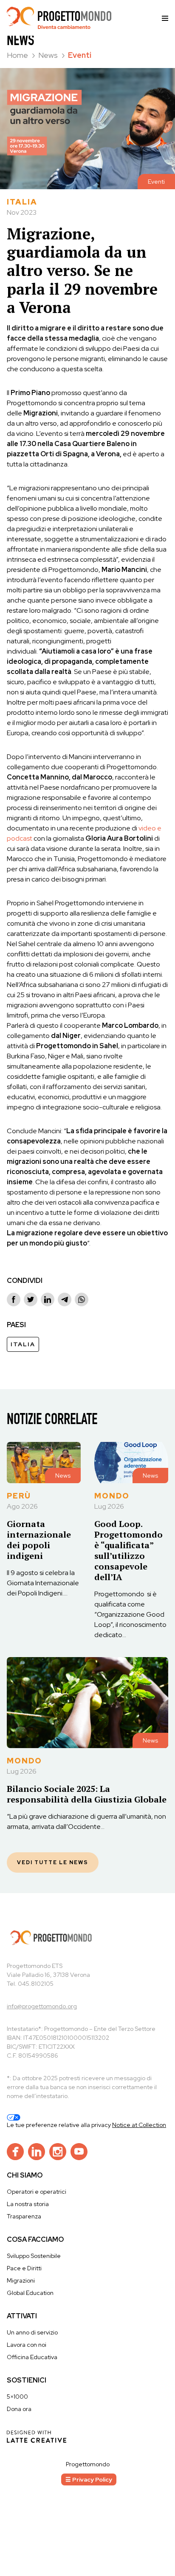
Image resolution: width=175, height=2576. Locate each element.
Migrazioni (21, 2280)
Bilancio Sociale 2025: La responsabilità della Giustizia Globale (87, 1794)
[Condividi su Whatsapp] (82, 1299)
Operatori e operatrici (37, 2192)
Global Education (30, 2293)
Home (18, 55)
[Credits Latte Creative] (37, 2436)
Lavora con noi (27, 2345)
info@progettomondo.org (42, 2006)
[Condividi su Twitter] (31, 1299)
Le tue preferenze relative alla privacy (59, 2125)
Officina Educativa (32, 2357)
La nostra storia (28, 2204)
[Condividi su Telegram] (65, 1299)
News (49, 55)
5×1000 (17, 2397)
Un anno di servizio (32, 2332)
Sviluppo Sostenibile (34, 2256)
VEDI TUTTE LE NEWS (53, 1862)
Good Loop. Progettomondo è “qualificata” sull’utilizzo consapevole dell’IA (128, 1550)
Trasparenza (24, 2216)
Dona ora (19, 2409)
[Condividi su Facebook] (14, 1299)
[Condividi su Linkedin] (48, 1299)
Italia (23, 1344)
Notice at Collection (139, 2125)
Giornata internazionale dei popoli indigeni (39, 1540)
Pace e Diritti (24, 2268)
